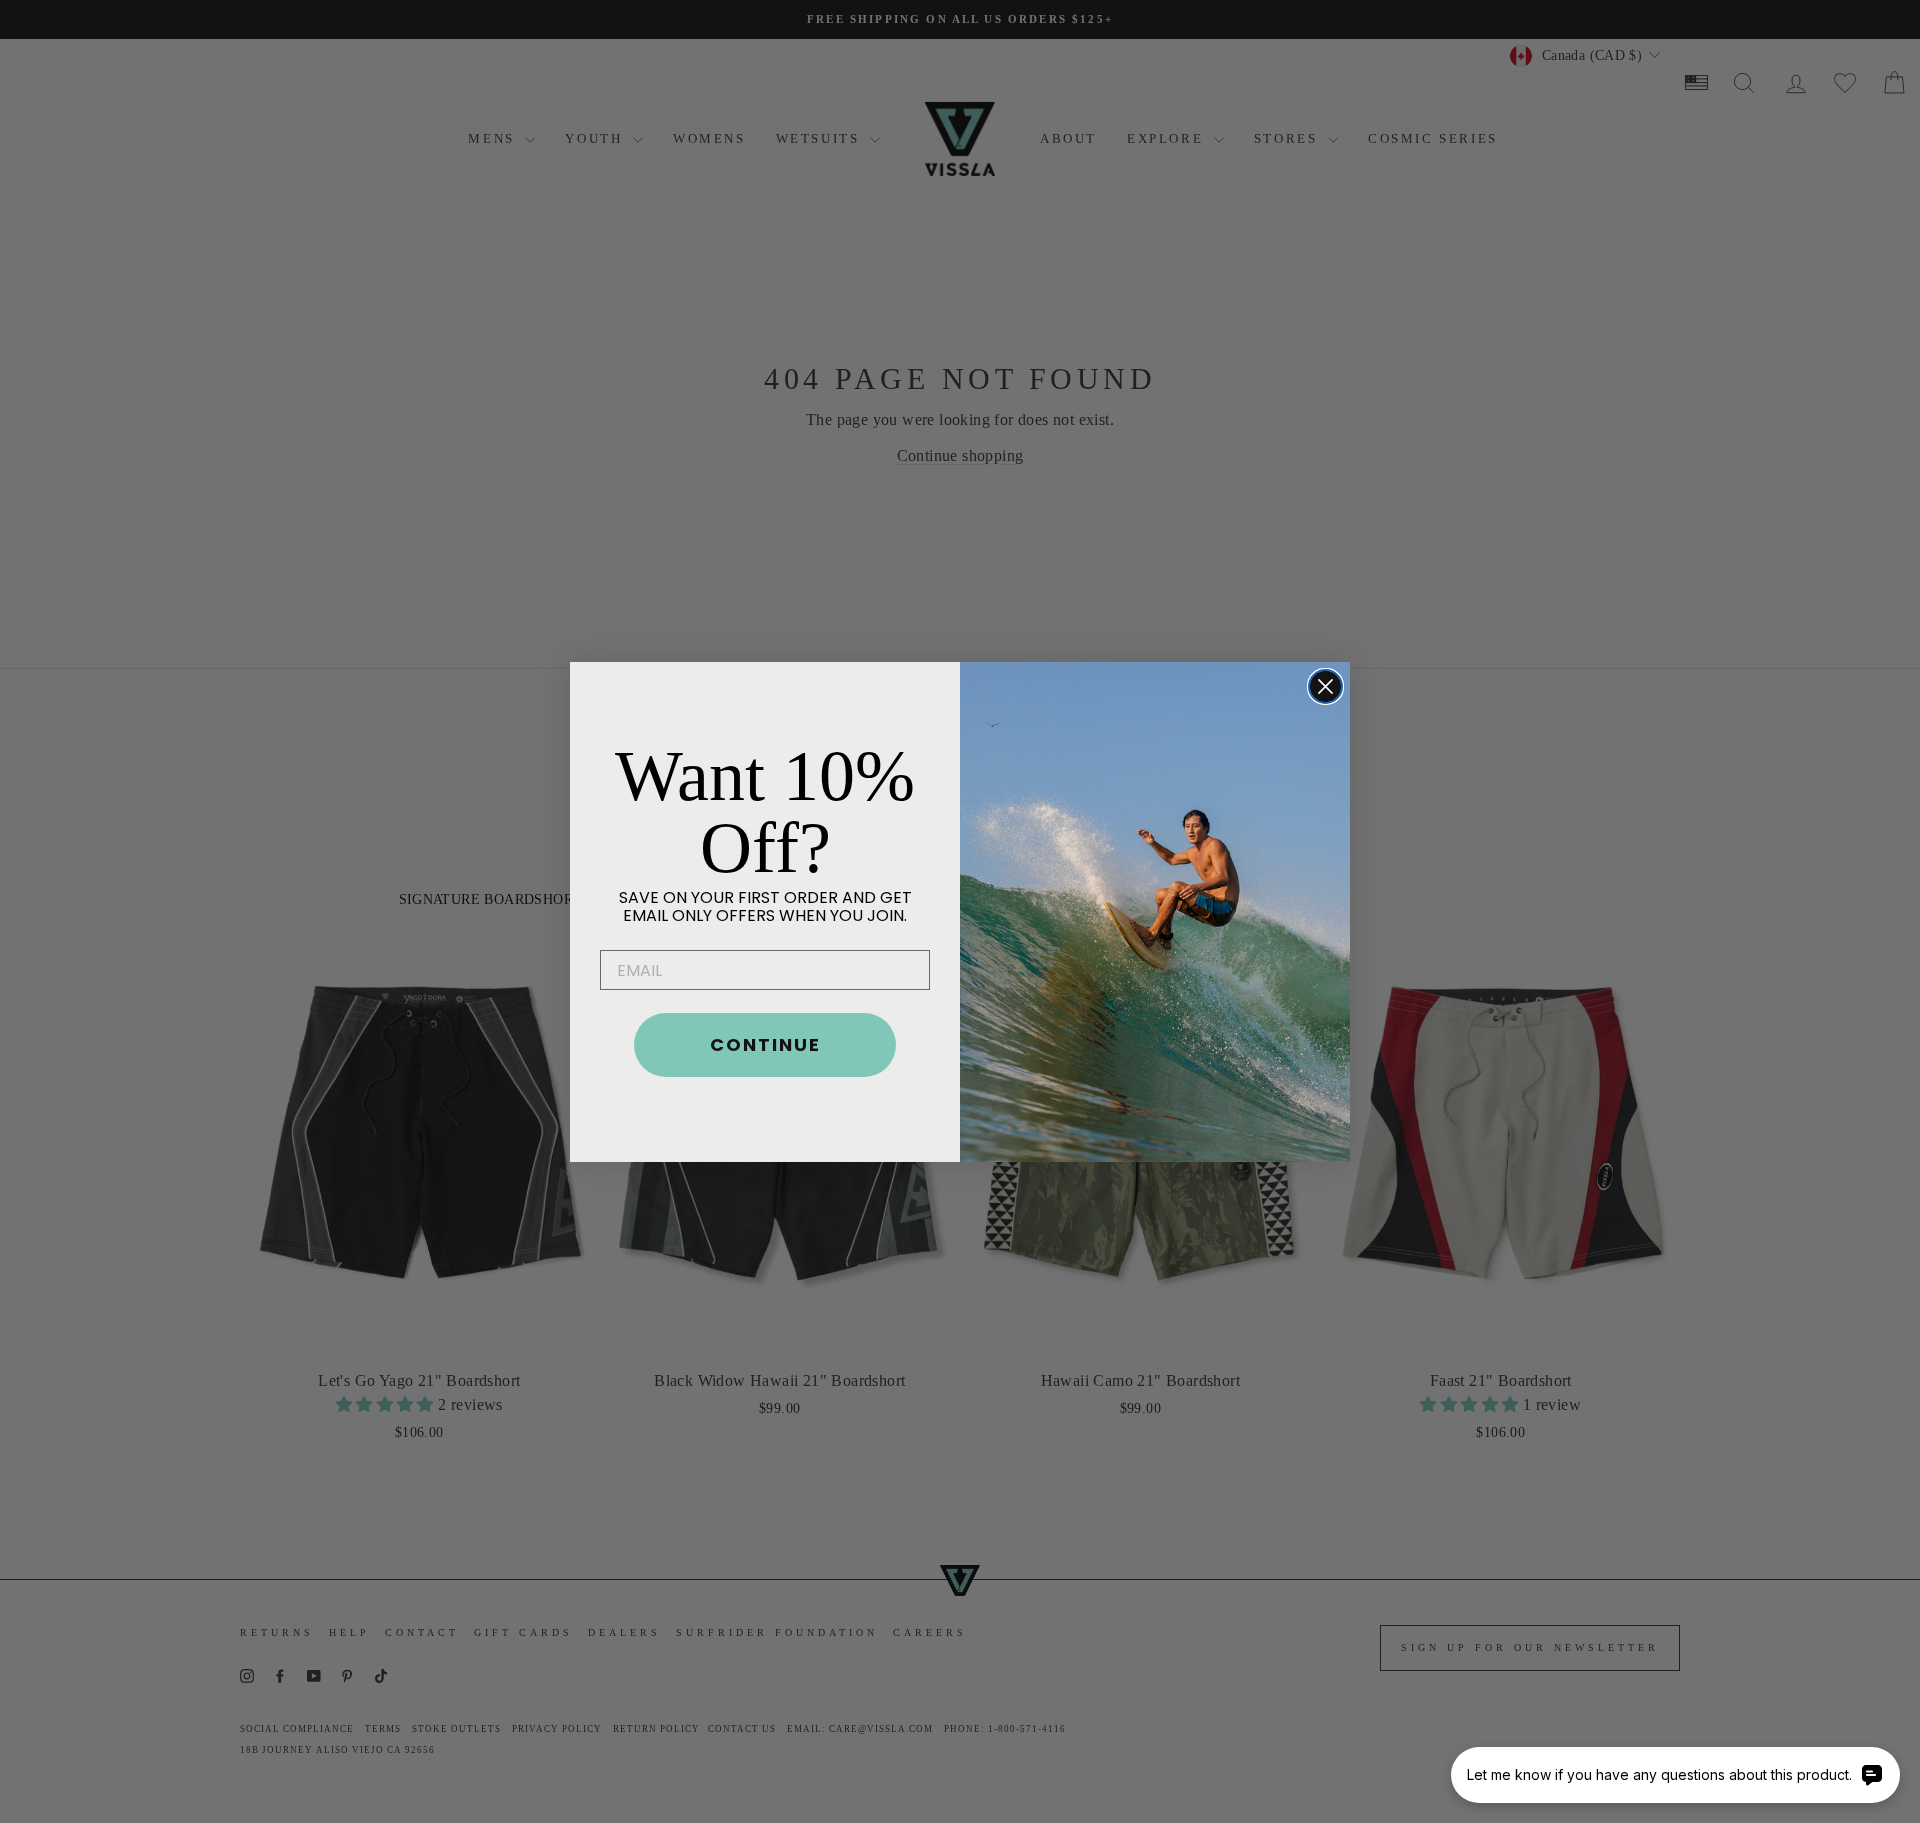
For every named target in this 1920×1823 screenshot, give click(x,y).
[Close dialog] (1325, 686)
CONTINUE (765, 1044)
